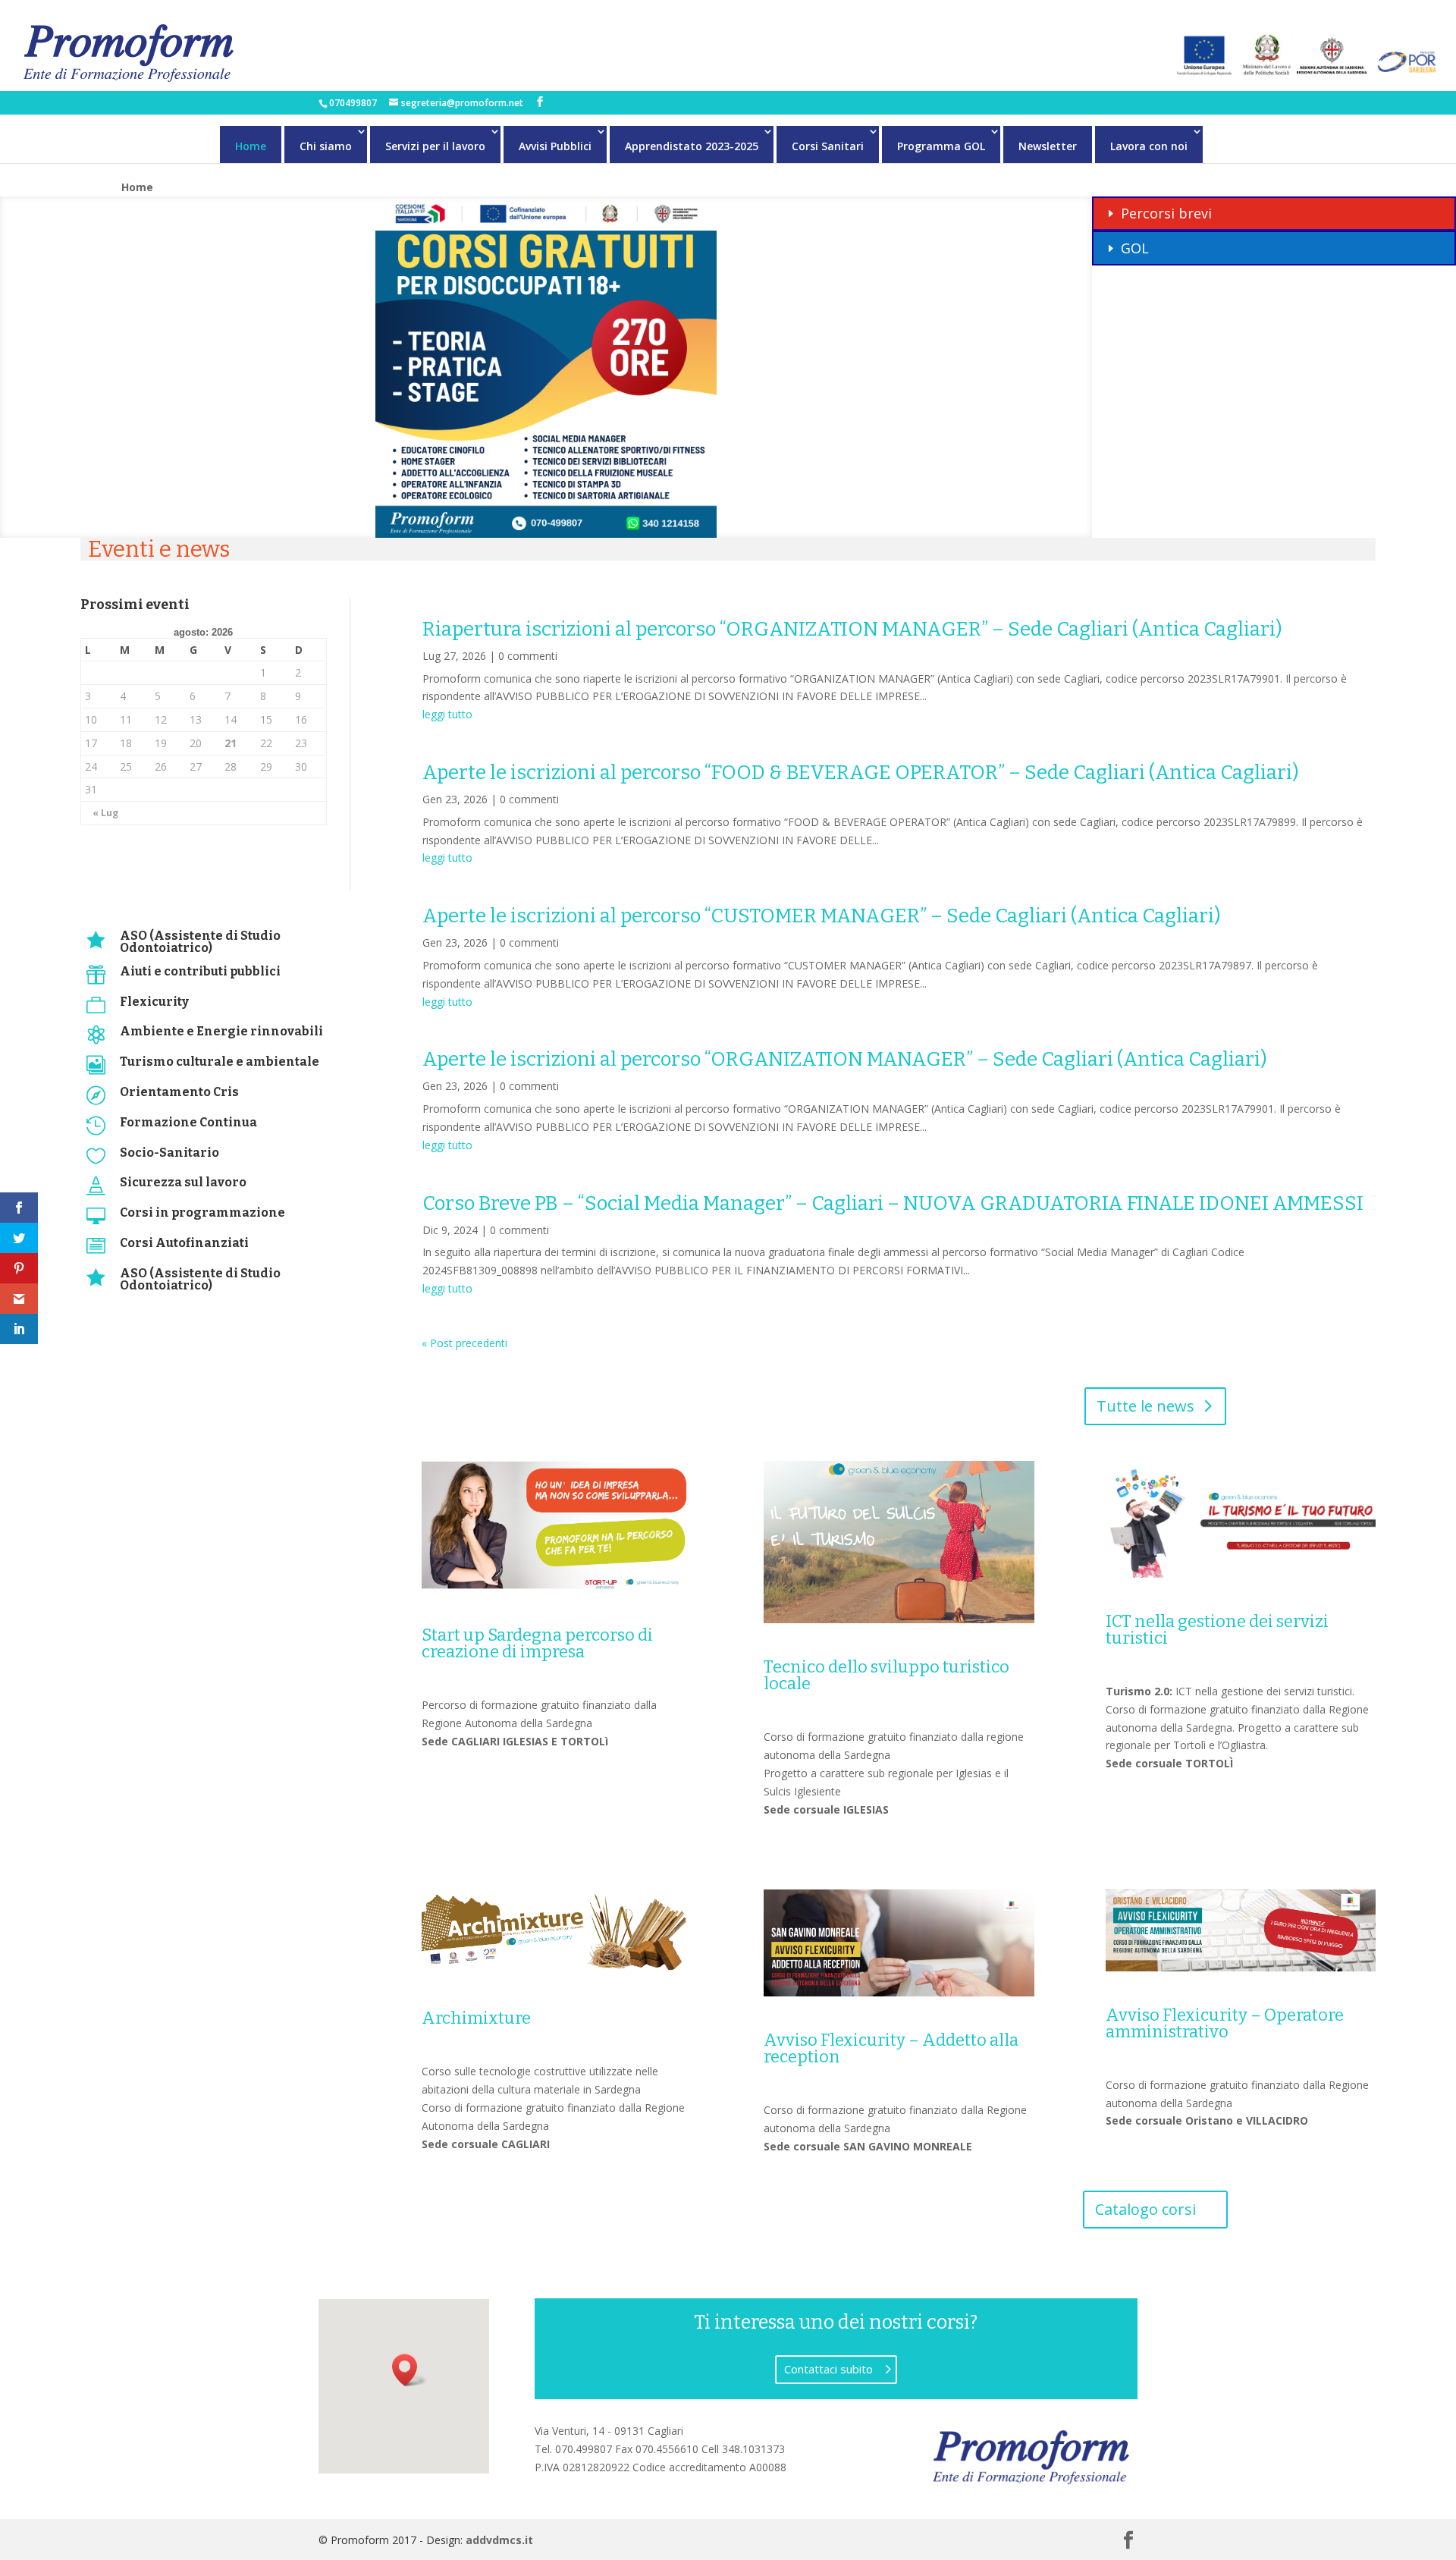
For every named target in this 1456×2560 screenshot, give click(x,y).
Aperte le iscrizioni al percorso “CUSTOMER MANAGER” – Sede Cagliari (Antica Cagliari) (822, 916)
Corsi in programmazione (202, 1212)
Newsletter (1048, 146)
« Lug (105, 813)
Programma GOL (941, 146)
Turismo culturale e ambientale (220, 1062)
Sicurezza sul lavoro (183, 1182)
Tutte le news (1145, 1406)
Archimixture (476, 2018)
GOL (1135, 248)
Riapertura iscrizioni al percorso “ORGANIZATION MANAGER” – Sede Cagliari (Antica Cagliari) (852, 629)
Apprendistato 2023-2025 (692, 146)
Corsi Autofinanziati (184, 1243)
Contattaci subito (828, 2369)
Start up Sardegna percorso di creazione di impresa (537, 1643)
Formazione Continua (188, 1122)
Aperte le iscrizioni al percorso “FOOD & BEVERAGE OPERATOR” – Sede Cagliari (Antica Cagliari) (861, 773)
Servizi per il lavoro (435, 146)
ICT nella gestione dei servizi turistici (1217, 1630)
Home (251, 146)
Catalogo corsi (1145, 2209)
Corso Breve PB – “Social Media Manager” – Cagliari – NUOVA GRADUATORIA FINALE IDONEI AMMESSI (893, 1203)
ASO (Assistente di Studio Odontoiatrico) (200, 942)
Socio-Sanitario (169, 1153)
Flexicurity (154, 1002)
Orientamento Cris (179, 1092)
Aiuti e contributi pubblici (200, 971)
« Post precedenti (464, 1343)
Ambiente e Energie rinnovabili (221, 1031)
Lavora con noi (1149, 146)
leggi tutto (447, 714)
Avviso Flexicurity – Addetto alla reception (891, 2048)
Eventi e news (159, 549)
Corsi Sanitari (828, 146)
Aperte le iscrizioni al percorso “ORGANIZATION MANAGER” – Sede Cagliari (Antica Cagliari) (845, 1059)
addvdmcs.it (499, 2540)
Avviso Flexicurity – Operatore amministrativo (1225, 2023)
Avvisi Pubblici (555, 146)
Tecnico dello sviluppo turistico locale (886, 1675)
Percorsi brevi (1166, 213)
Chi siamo (326, 146)
